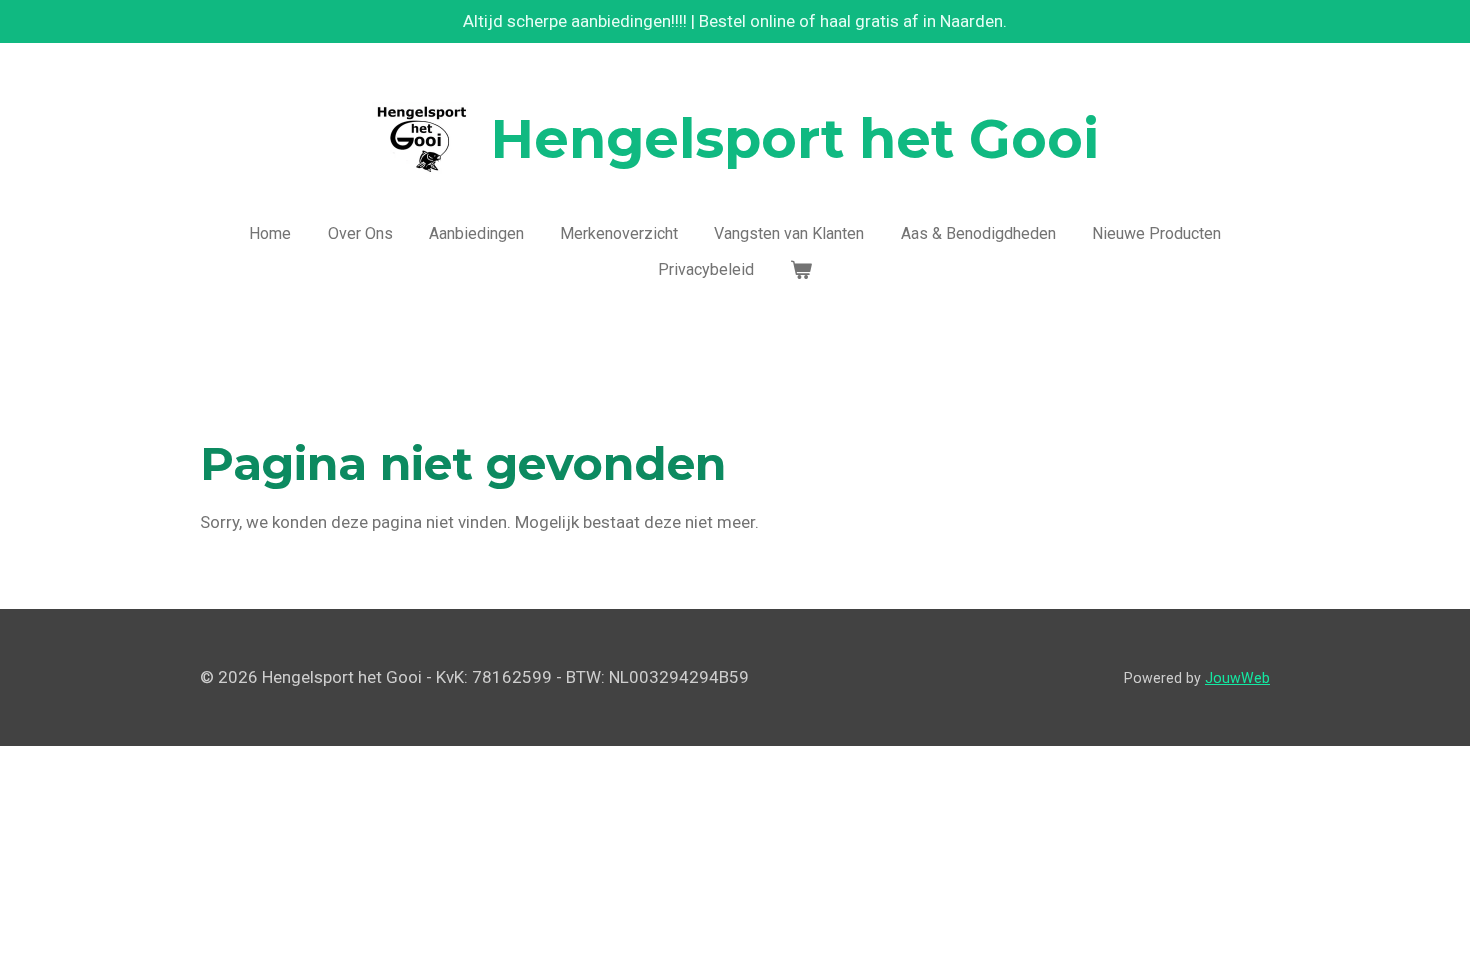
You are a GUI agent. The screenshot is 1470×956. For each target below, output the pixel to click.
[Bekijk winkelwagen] (801, 270)
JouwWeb (1237, 678)
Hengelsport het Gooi (795, 139)
